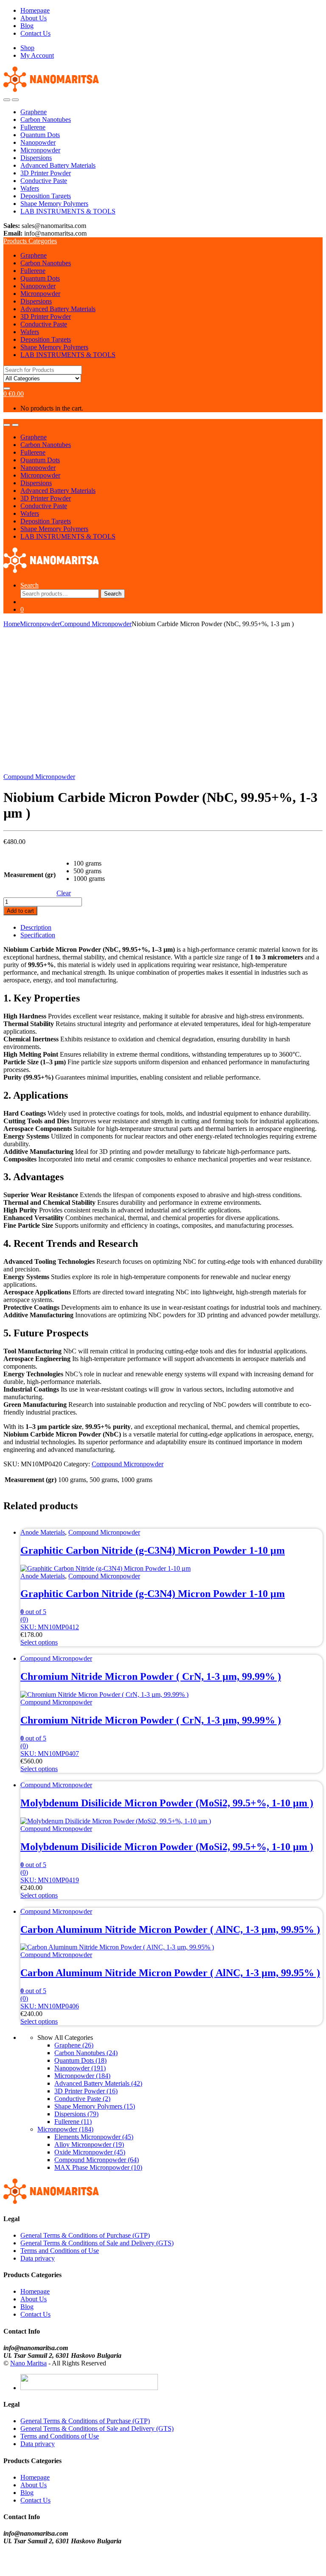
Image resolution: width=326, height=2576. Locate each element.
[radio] (89, 863)
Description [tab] (36, 927)
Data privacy (38, 2258)
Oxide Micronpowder (90, 2152)
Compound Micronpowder (96, 624)
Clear (64, 893)
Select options (39, 1642)
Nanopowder (38, 142)
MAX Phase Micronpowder (98, 2167)
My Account (37, 55)
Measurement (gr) (30, 875)
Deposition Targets (46, 196)
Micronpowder (40, 150)
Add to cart (20, 911)
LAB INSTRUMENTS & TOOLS (68, 211)
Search (30, 585)
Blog (27, 26)
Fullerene (33, 127)
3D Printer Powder (46, 173)
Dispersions (36, 158)
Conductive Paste (44, 181)
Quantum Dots (40, 135)
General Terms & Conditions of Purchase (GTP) (85, 2235)
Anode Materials (43, 1532)
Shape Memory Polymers (54, 204)
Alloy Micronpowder (89, 2144)
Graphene (34, 112)
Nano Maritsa (28, 2363)
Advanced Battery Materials (58, 165)
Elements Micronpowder (94, 2137)
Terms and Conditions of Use (60, 2251)
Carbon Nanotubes (46, 120)
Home (12, 624)
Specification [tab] (38, 935)
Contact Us (35, 33)
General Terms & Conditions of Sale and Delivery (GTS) (97, 2243)
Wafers (30, 188)
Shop (27, 48)
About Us (34, 18)
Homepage (35, 10)
